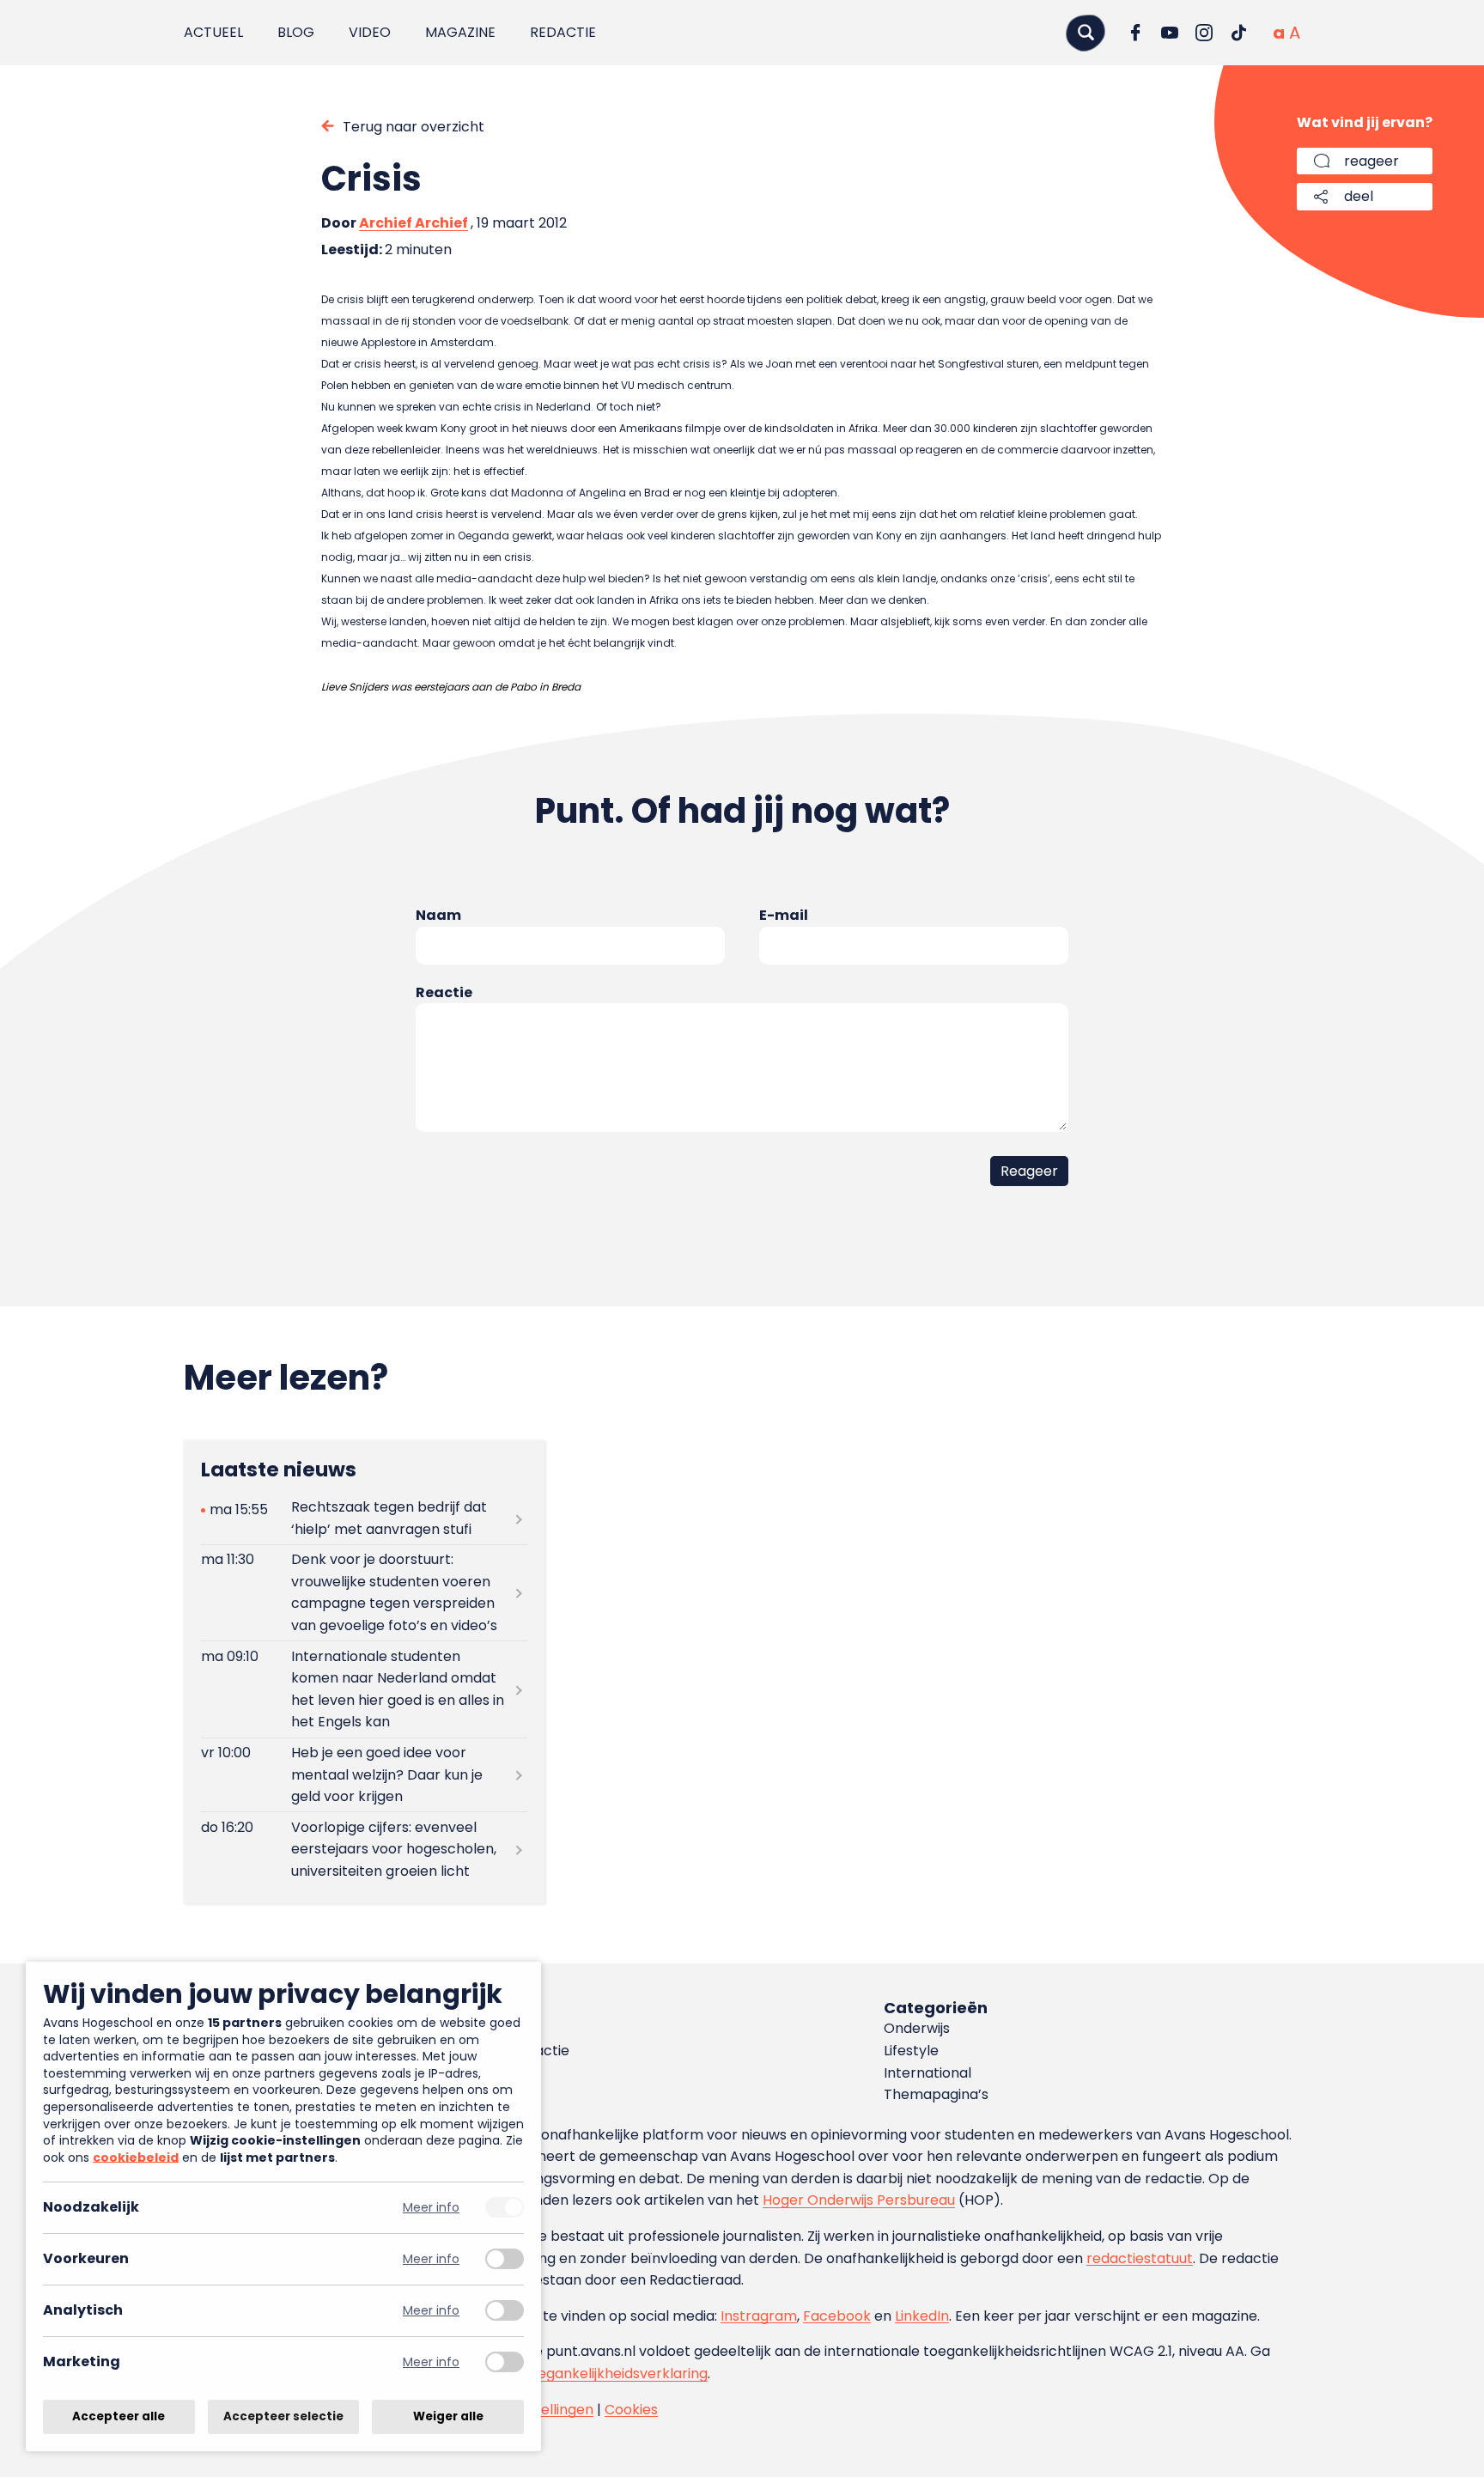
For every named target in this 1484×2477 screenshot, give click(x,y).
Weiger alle (448, 2416)
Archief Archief (414, 223)
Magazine (460, 32)
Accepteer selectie (283, 2416)
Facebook (837, 2316)
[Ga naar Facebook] (1135, 33)
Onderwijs (917, 2028)
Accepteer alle (119, 2416)
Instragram (759, 2316)
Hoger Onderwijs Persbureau (859, 2200)
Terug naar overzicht (414, 127)
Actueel (213, 32)
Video (370, 32)
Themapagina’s (936, 2094)
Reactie (444, 992)
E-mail (784, 915)
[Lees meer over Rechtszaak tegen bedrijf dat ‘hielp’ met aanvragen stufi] (364, 1518)
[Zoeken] (1086, 32)
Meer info (431, 2208)
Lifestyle (911, 2051)
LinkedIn (922, 2316)
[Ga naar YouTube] (1170, 33)
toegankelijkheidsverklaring (615, 2374)
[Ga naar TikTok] (1238, 33)
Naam (438, 915)
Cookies (631, 2410)
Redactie (563, 32)
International (927, 2073)
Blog (296, 32)
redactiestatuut (1140, 2258)
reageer (1371, 161)
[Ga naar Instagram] (1204, 33)
